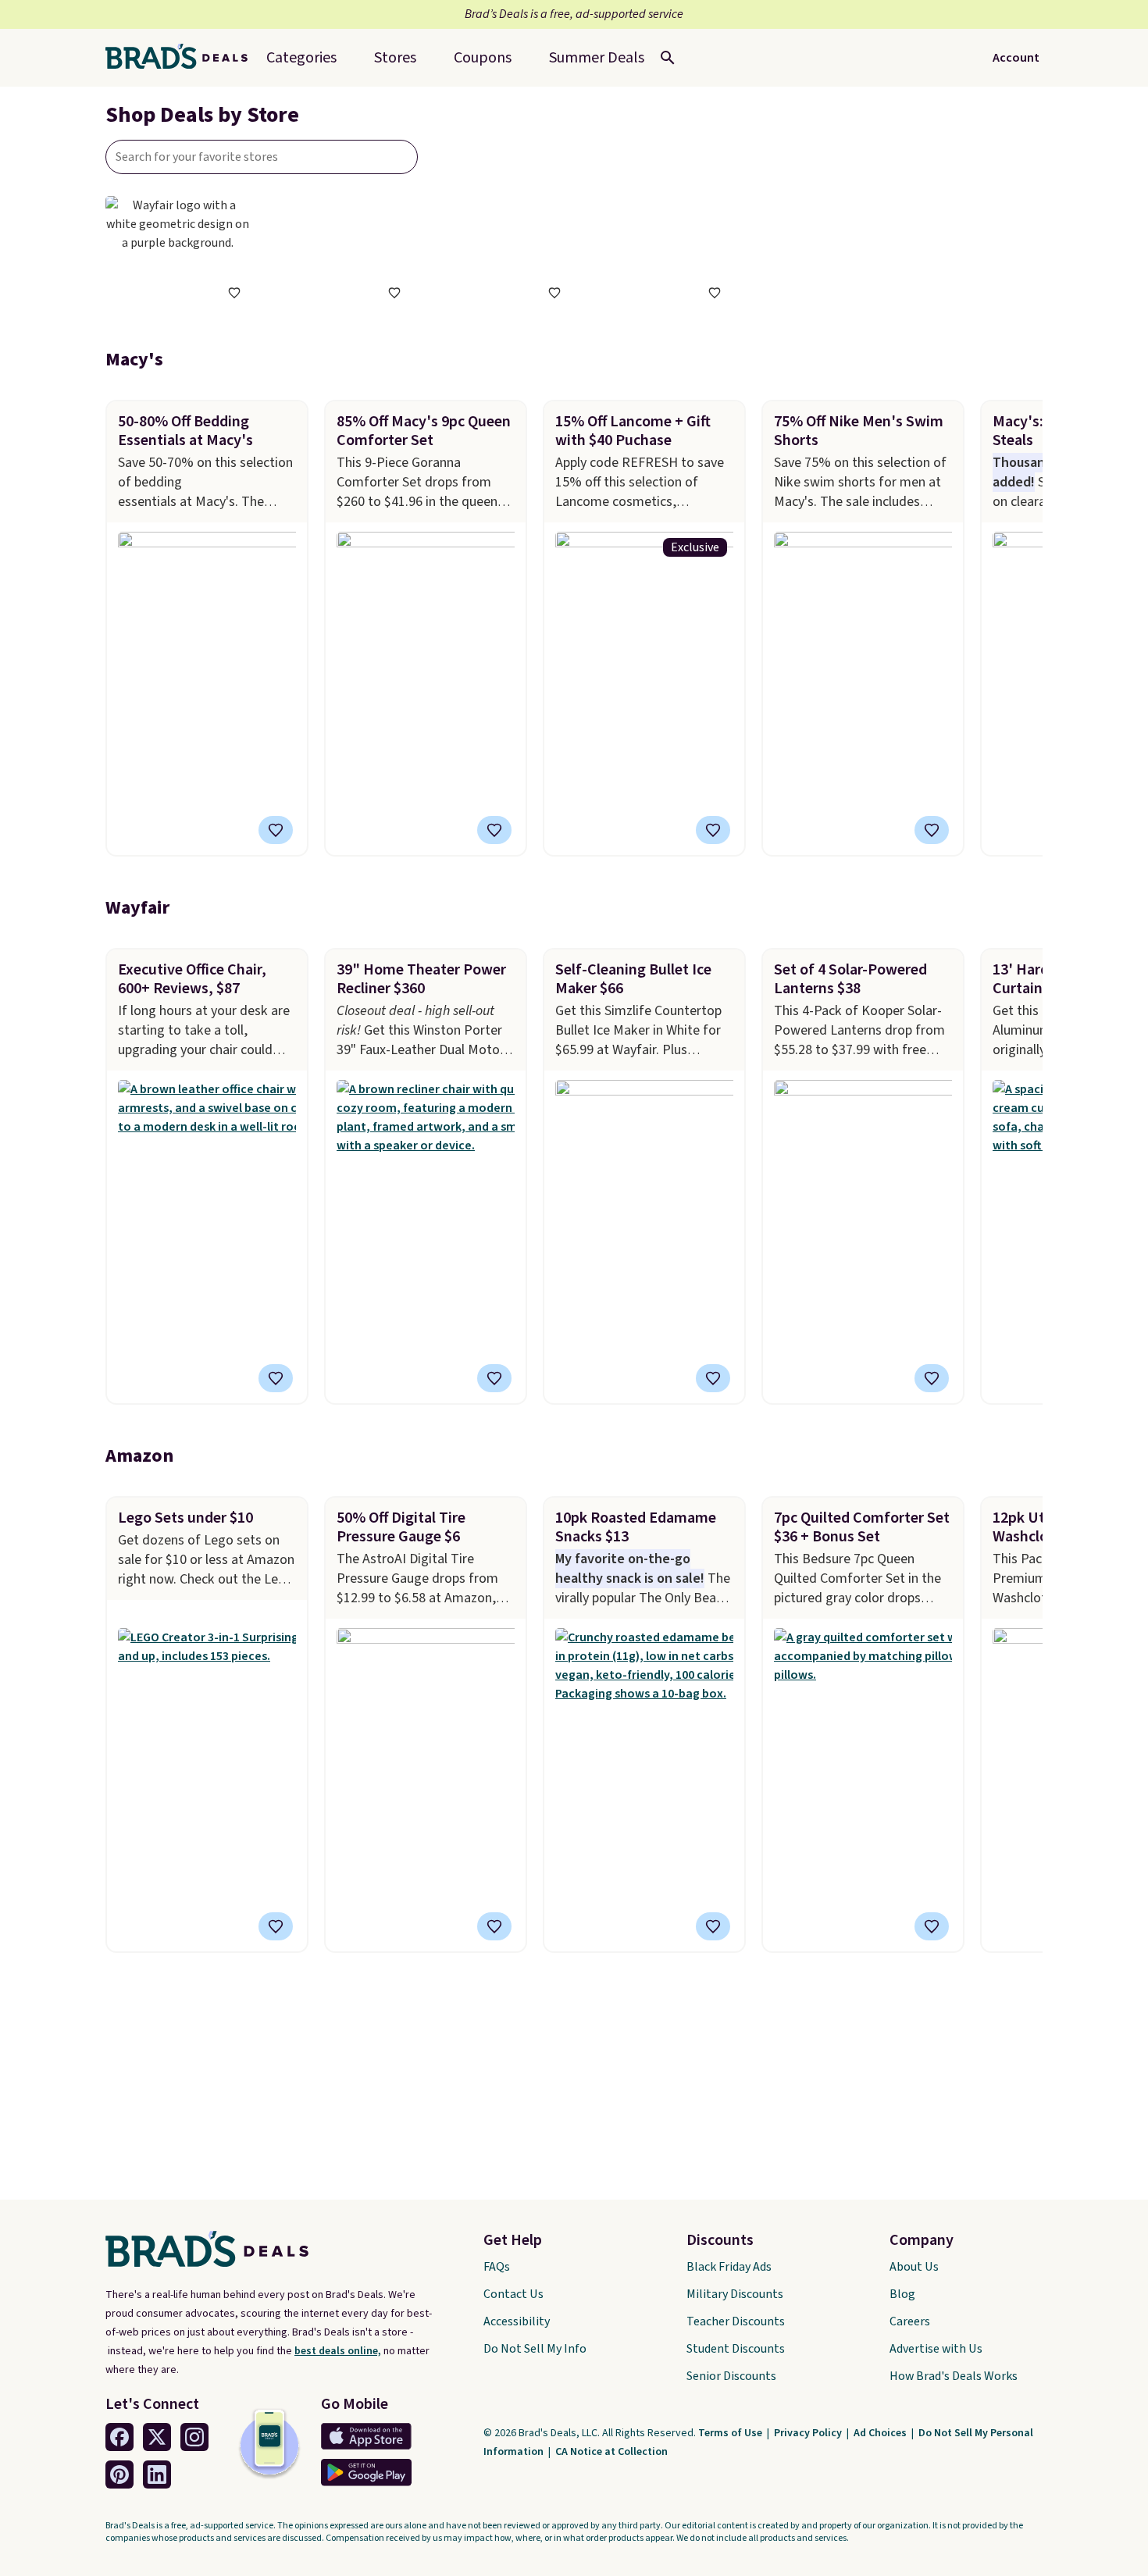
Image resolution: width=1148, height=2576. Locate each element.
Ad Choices (881, 2433)
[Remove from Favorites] (494, 830)
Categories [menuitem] (301, 58)
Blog (902, 2294)
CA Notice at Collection (611, 2452)
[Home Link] (183, 58)
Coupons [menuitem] (483, 58)
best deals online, (338, 2351)
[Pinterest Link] (119, 2474)
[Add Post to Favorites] (276, 830)
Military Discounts (735, 2294)
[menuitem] (597, 58)
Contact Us (513, 2294)
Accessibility (517, 2321)
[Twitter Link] (157, 2437)
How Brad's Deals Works (954, 2376)
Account (1016, 58)
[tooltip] (234, 293)
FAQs (497, 2267)
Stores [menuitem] (395, 58)
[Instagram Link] (194, 2437)
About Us (914, 2267)
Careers (910, 2321)
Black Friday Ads (729, 2267)
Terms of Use (731, 2433)
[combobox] (262, 157)
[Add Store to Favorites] (234, 293)
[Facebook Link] (119, 2437)
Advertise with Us (936, 2349)
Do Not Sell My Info (535, 2349)
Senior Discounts (731, 2376)
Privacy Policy (809, 2433)
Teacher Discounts (736, 2321)
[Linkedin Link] (157, 2474)
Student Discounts (736, 2349)
